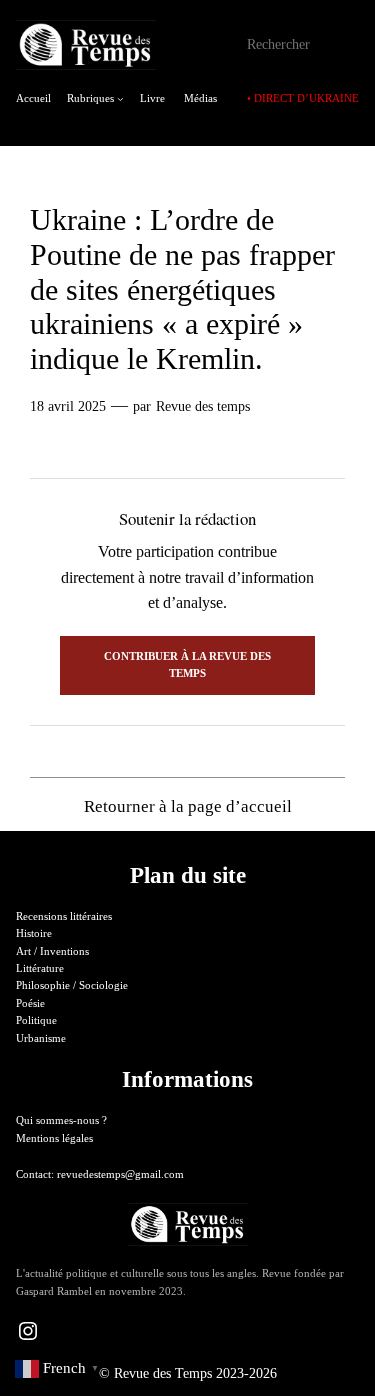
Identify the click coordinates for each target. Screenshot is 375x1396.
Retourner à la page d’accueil (188, 806)
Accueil (33, 98)
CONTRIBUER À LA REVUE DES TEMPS (187, 664)
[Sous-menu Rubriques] (120, 98)
